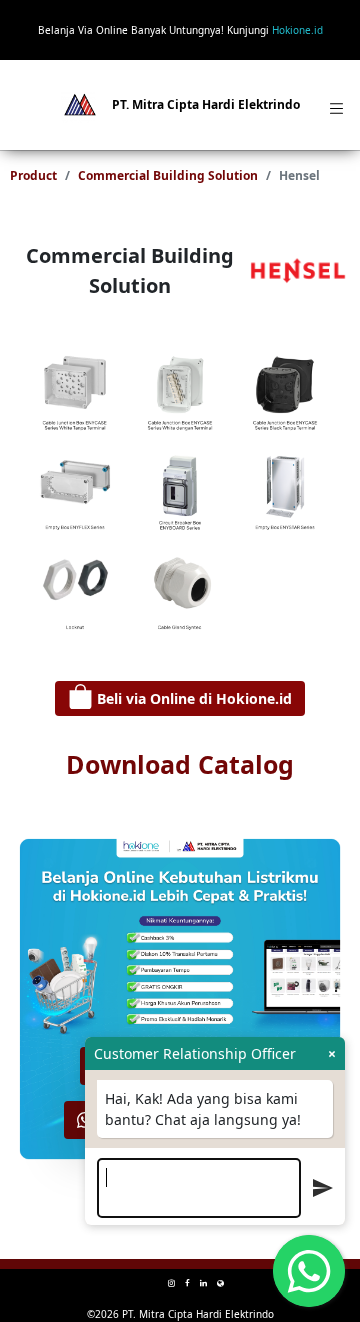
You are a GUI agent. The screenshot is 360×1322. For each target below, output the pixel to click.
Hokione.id (297, 30)
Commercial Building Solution (168, 175)
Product (33, 175)
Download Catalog (180, 764)
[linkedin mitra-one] (203, 1282)
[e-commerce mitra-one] (220, 1282)
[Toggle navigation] (333, 105)
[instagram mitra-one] (171, 1282)
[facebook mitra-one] (187, 1282)
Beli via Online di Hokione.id (192, 698)
